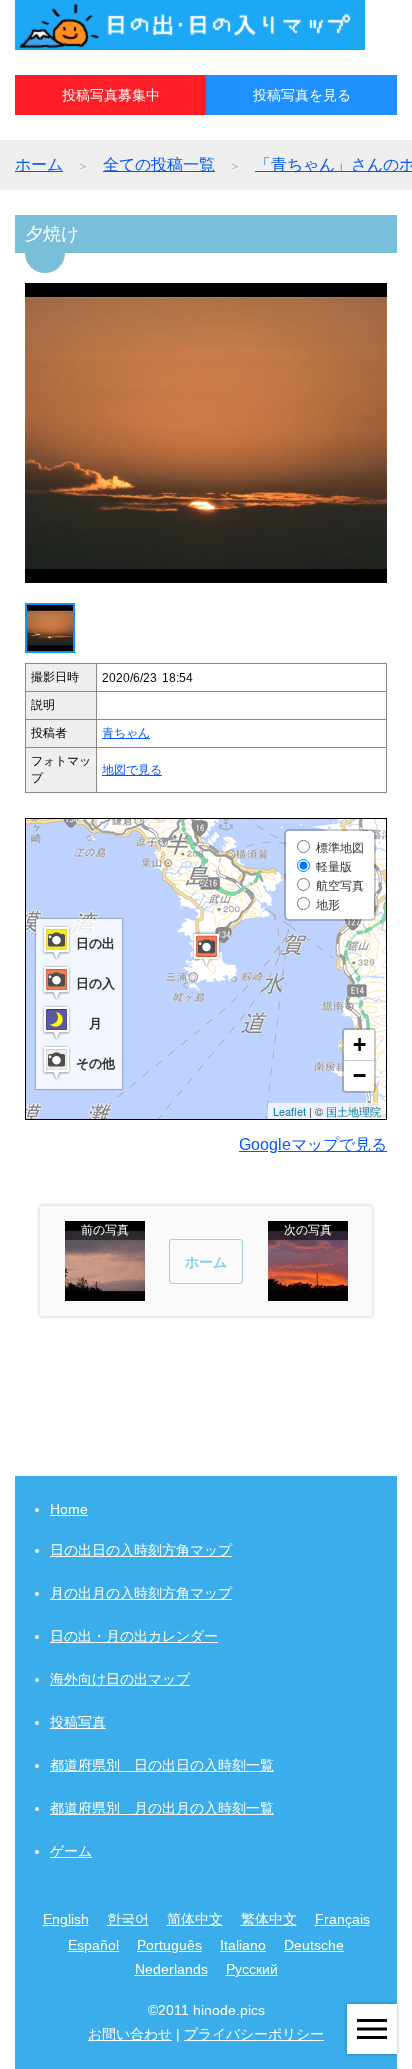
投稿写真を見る (302, 95)
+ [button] (359, 1044)
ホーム (39, 164)
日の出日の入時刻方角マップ (141, 1550)
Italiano (243, 1945)
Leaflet (289, 1111)
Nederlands (171, 1969)
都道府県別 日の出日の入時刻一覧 (162, 1765)
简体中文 (195, 1919)
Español (93, 1945)
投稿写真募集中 (111, 95)
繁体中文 (269, 1919)
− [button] (359, 1075)
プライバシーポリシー (254, 2034)
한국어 (128, 1919)
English (66, 1919)
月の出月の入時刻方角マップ (141, 1593)
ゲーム (71, 1851)
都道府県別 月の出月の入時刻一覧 (162, 1808)
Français (342, 1919)
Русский (252, 1969)
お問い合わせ (130, 2034)
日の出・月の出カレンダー (134, 1636)
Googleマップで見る (313, 1144)
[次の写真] (308, 1291)
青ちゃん (126, 733)
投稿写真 (78, 1722)
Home (69, 1509)
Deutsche (314, 1945)
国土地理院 (353, 1111)
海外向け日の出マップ (120, 1679)
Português (169, 1945)
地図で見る (132, 770)
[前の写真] (105, 1291)
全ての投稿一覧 (159, 164)
